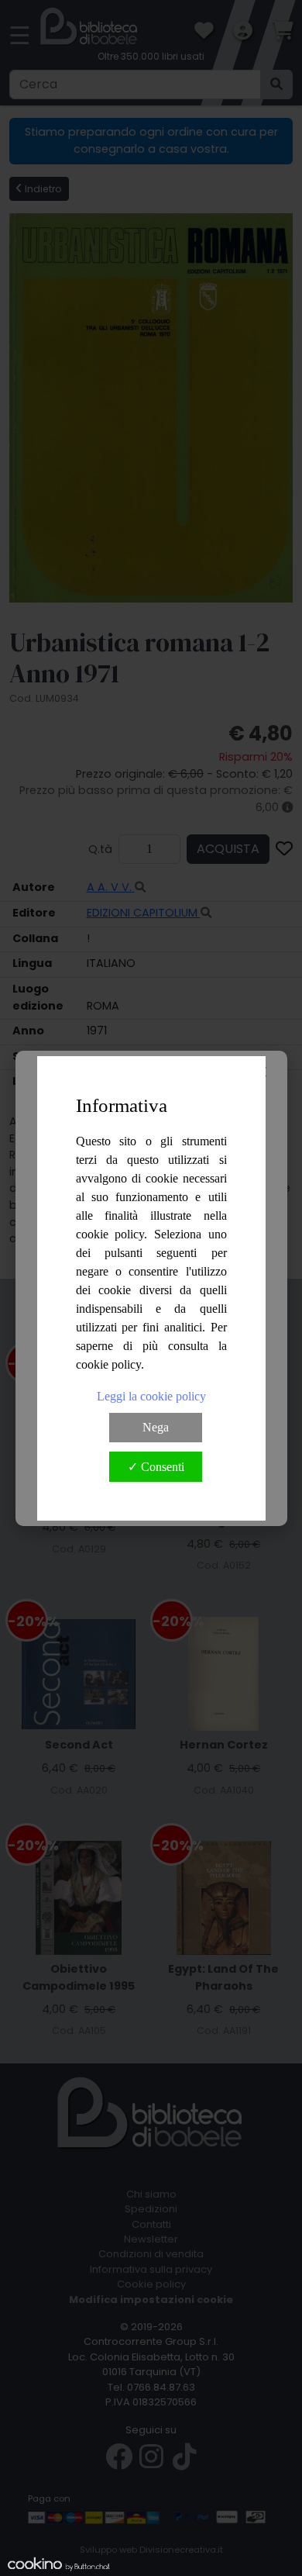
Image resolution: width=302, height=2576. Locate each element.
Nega (156, 1427)
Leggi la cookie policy (151, 1396)
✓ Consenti (156, 1467)
